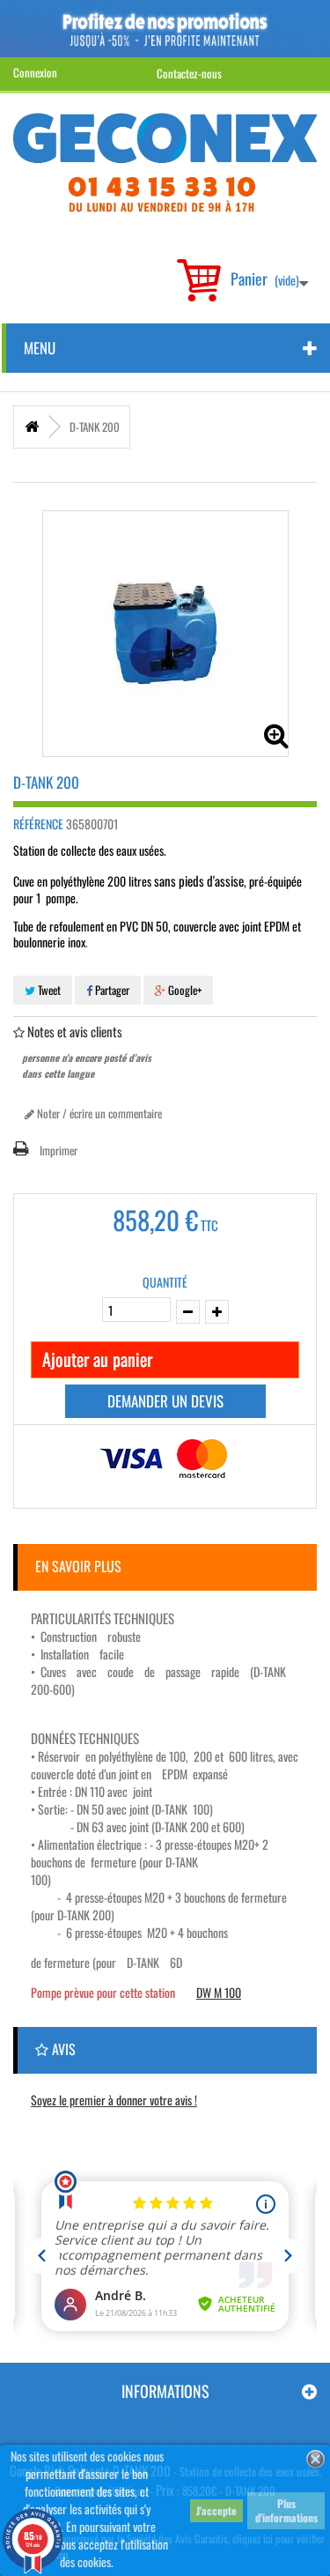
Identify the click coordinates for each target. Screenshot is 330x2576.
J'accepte (216, 2510)
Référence (38, 824)
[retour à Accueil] (32, 427)
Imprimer (59, 1150)
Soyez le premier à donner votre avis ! (114, 2100)
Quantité (165, 1282)
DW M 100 (219, 1992)
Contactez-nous (189, 73)
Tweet (48, 990)
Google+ (183, 990)
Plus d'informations (286, 2510)
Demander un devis (165, 1401)
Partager (111, 990)
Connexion (35, 72)
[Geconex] (165, 163)
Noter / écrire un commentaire (98, 1113)
